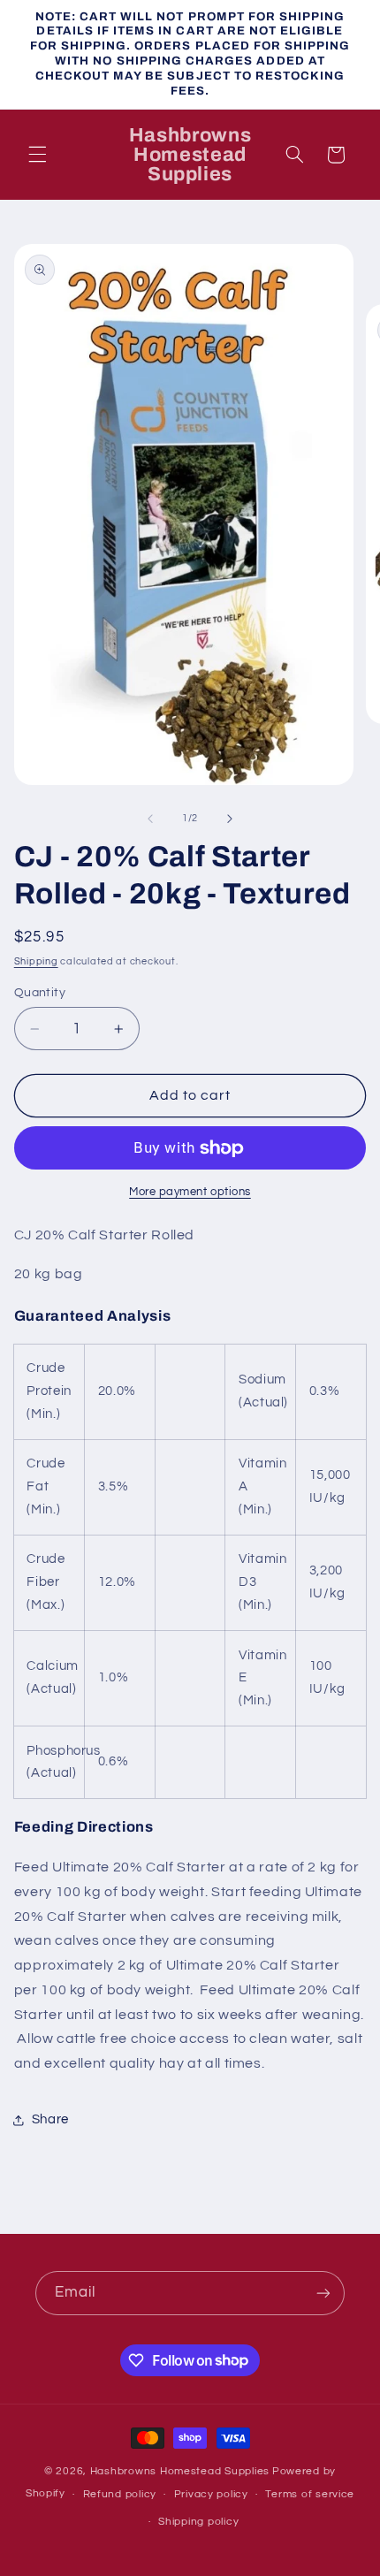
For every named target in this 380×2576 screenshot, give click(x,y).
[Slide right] (230, 819)
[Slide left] (150, 819)
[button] (37, 155)
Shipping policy (198, 2522)
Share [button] (50, 2119)
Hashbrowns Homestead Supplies (180, 2471)
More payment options (190, 1192)
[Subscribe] (323, 2293)
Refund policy (120, 2494)
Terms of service (310, 2494)
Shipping (36, 961)
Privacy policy (211, 2494)
